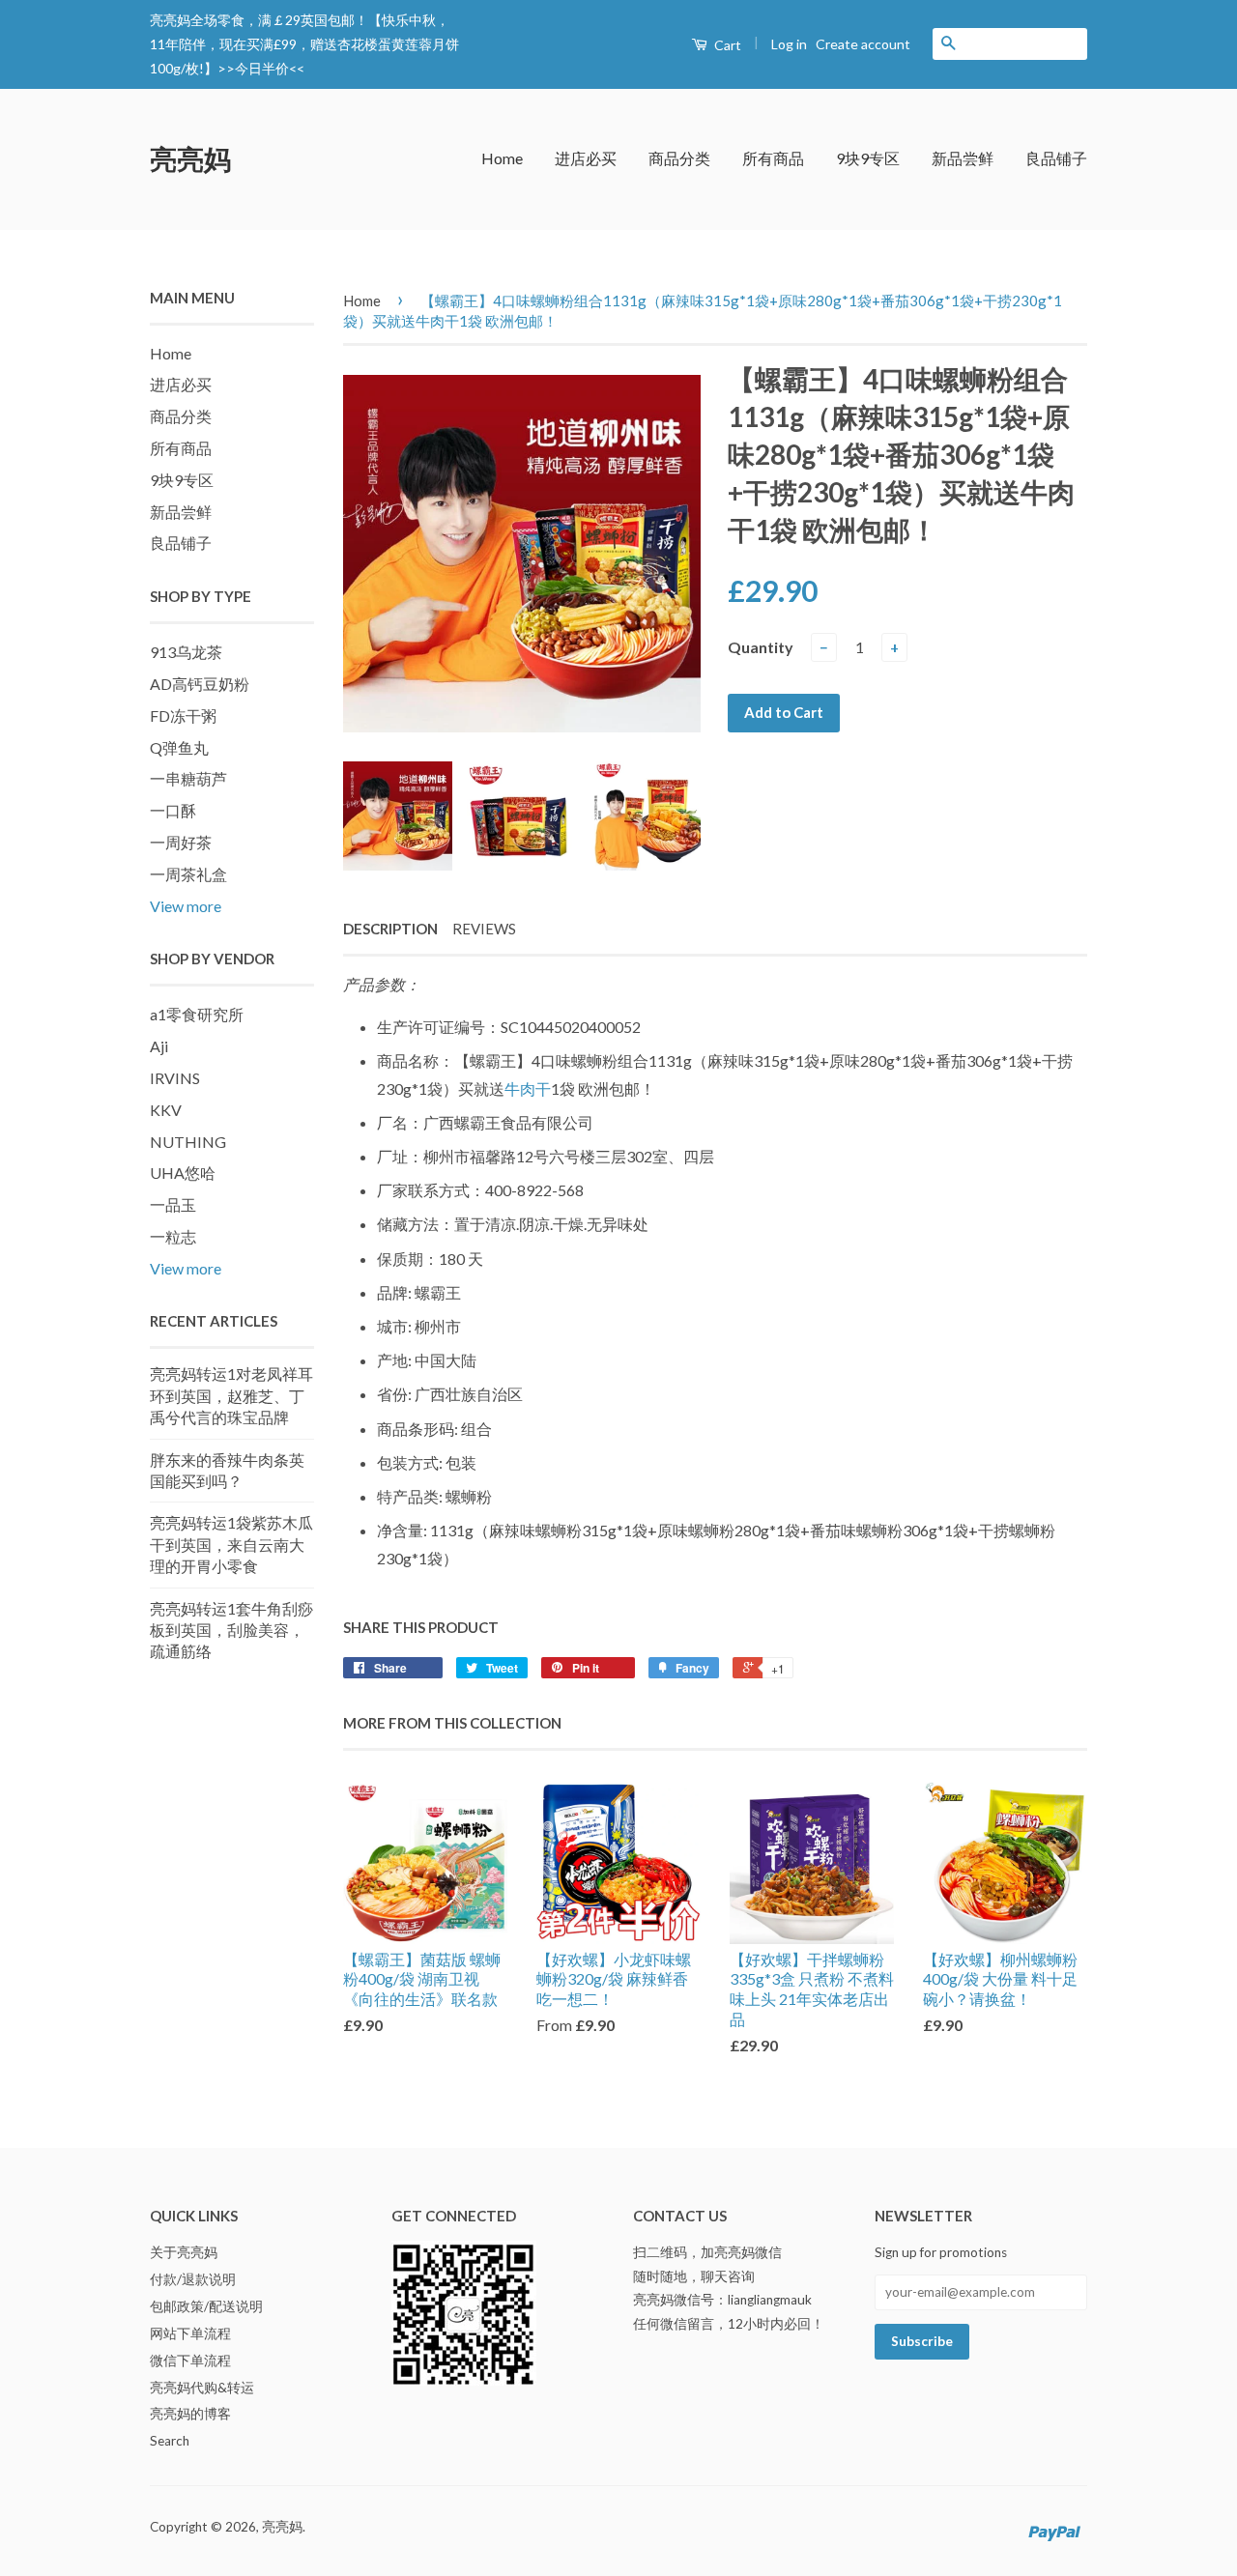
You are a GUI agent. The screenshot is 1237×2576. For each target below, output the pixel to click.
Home (502, 158)
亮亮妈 (190, 158)
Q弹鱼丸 (179, 747)
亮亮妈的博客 (190, 2414)
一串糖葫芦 (188, 778)
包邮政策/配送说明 (206, 2306)
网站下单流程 (190, 2333)
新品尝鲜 (963, 158)
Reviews (484, 929)
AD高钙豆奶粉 (200, 684)
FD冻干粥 (183, 716)
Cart (726, 45)
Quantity (761, 647)
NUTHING (188, 1142)
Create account (863, 44)
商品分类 (679, 158)
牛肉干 (528, 1088)
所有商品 (773, 158)
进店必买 (586, 158)
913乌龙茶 (186, 652)
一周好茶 (181, 842)
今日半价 (262, 68)
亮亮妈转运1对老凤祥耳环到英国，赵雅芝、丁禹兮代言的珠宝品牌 (231, 1395)
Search (170, 2441)
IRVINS (175, 1078)
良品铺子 (1056, 158)
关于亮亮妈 (184, 2252)
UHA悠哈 (183, 1173)
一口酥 (173, 810)
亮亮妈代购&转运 (202, 2388)
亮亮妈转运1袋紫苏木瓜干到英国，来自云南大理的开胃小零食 (231, 1544)
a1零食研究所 (197, 1014)
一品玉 (173, 1204)
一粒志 (173, 1236)
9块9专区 (868, 158)
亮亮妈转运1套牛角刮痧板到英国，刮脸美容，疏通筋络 (231, 1630)
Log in (789, 44)
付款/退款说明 (193, 2279)
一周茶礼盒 (188, 874)
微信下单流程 (190, 2361)
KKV (166, 1110)
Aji (159, 1046)
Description (390, 929)
